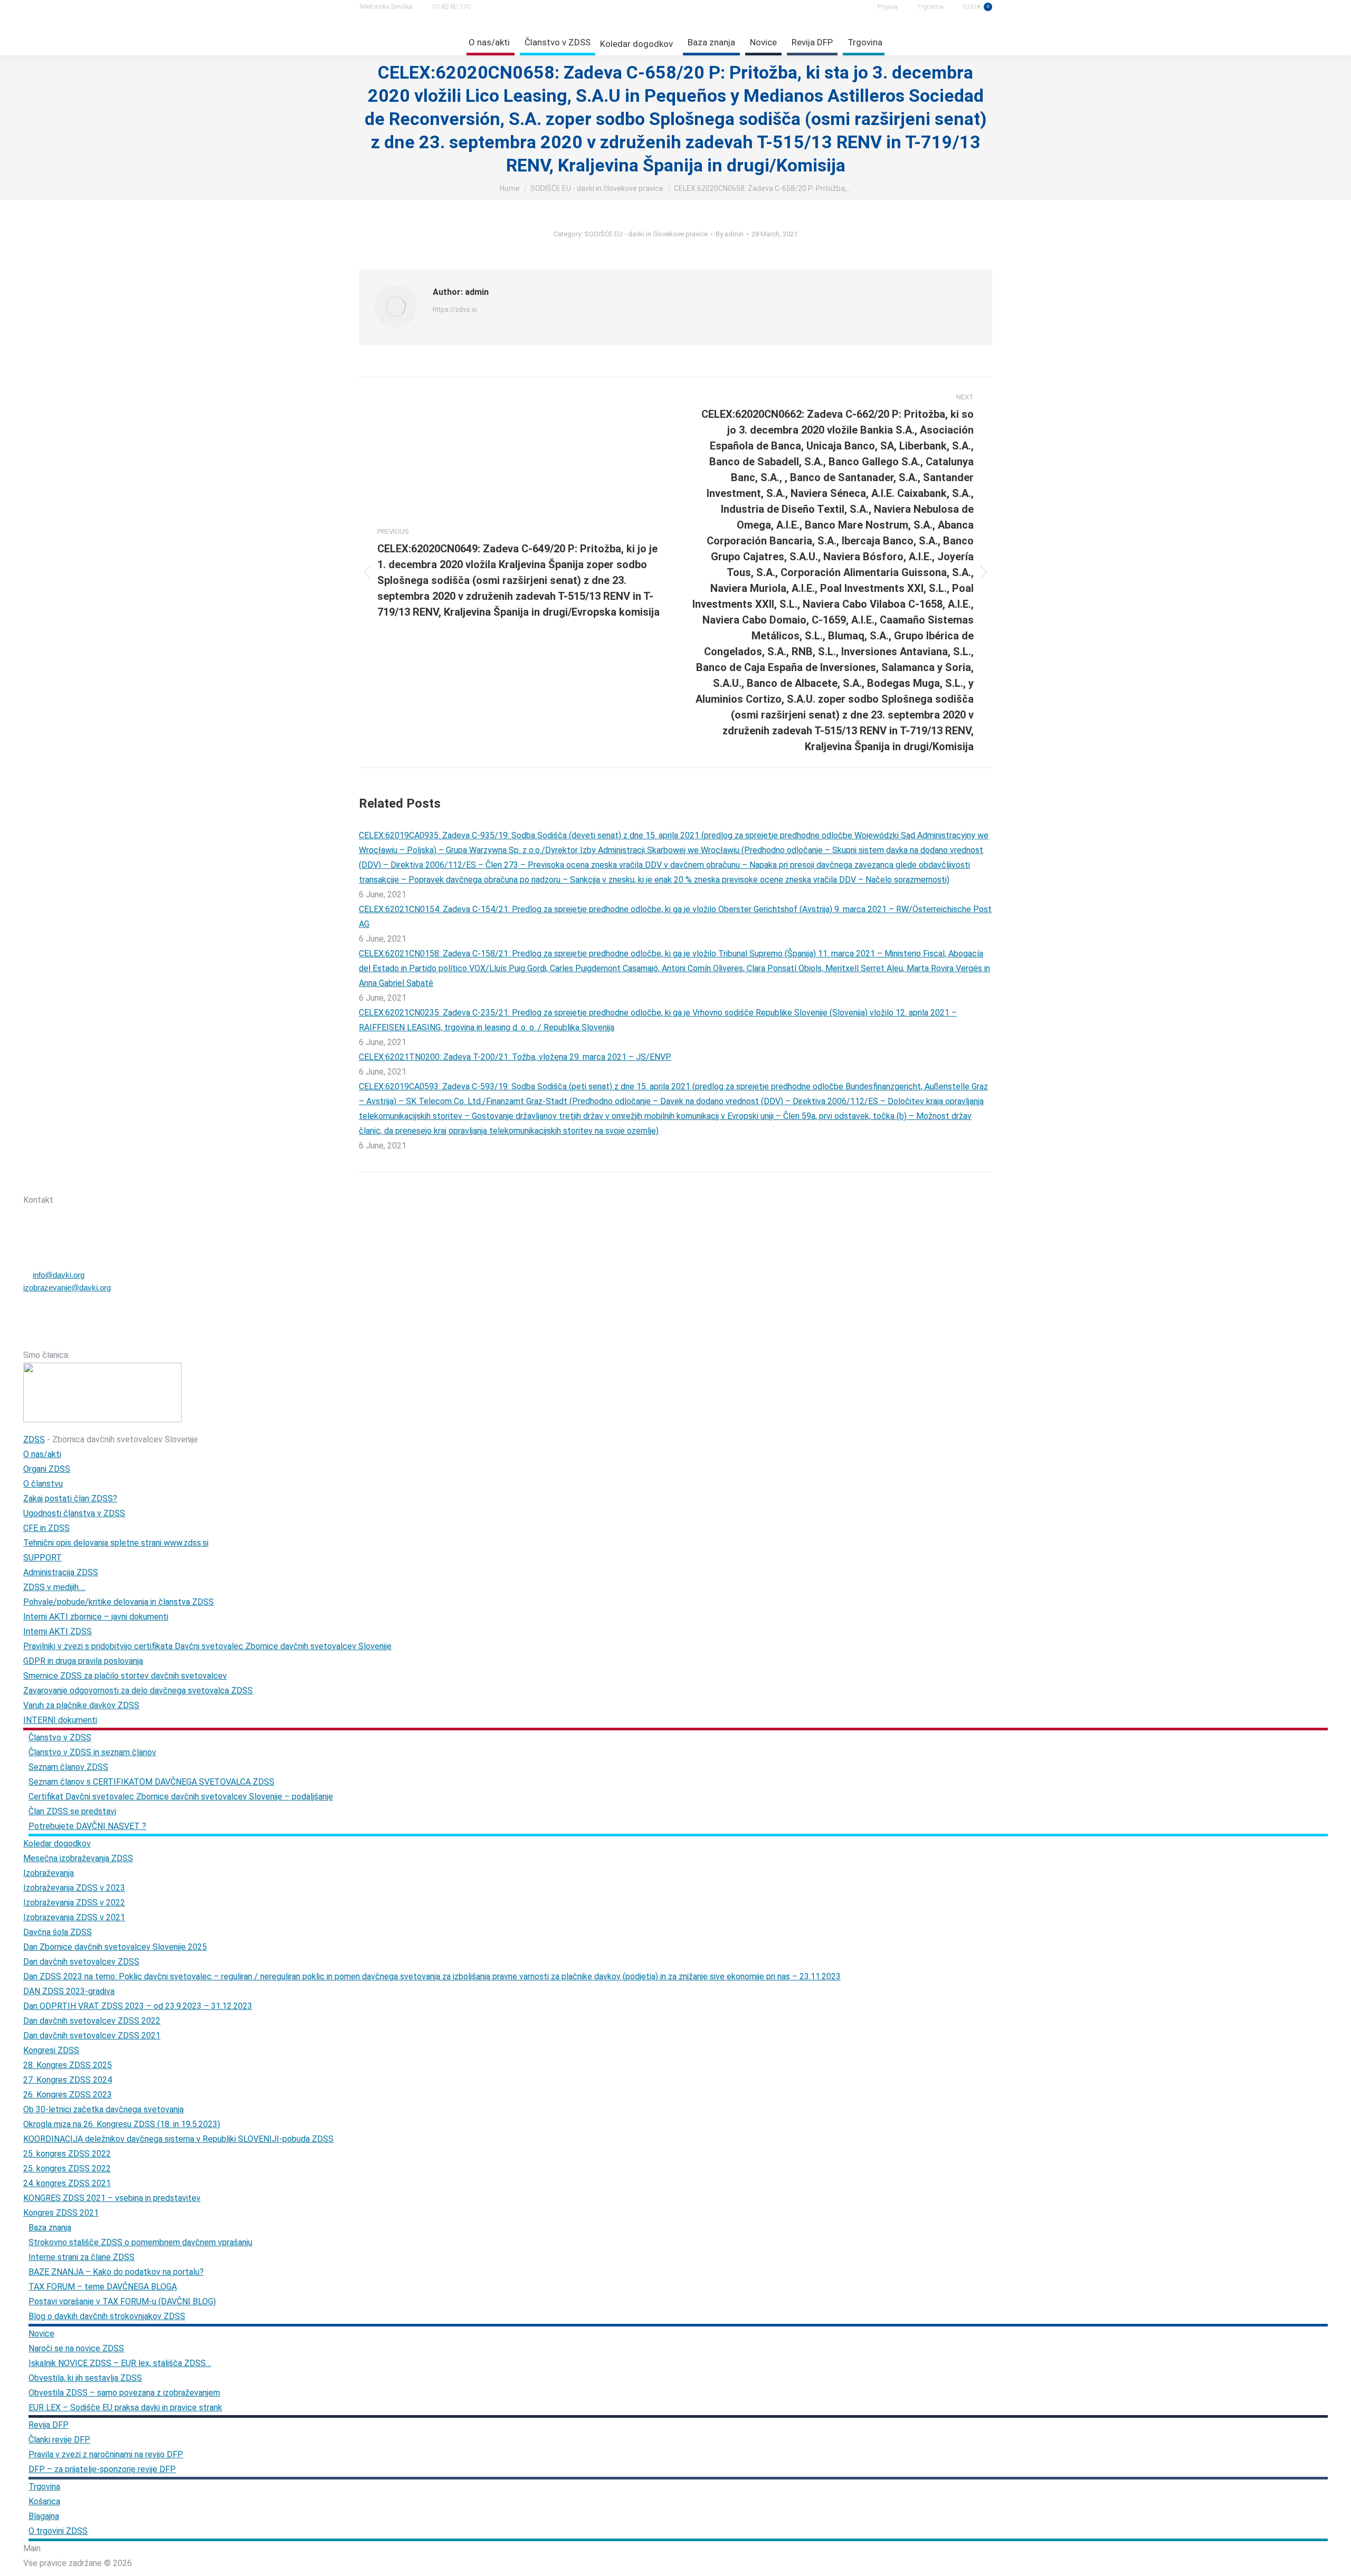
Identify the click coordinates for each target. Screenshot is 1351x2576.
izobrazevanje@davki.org (67, 1287)
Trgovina (930, 7)
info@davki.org (59, 1275)
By (730, 234)
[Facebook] (83, 1181)
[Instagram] (110, 1181)
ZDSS (34, 1439)
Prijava (887, 7)
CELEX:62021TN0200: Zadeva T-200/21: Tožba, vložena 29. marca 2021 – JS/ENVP (515, 1057)
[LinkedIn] (138, 1181)
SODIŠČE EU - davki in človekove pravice (646, 234)
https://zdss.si (455, 309)
